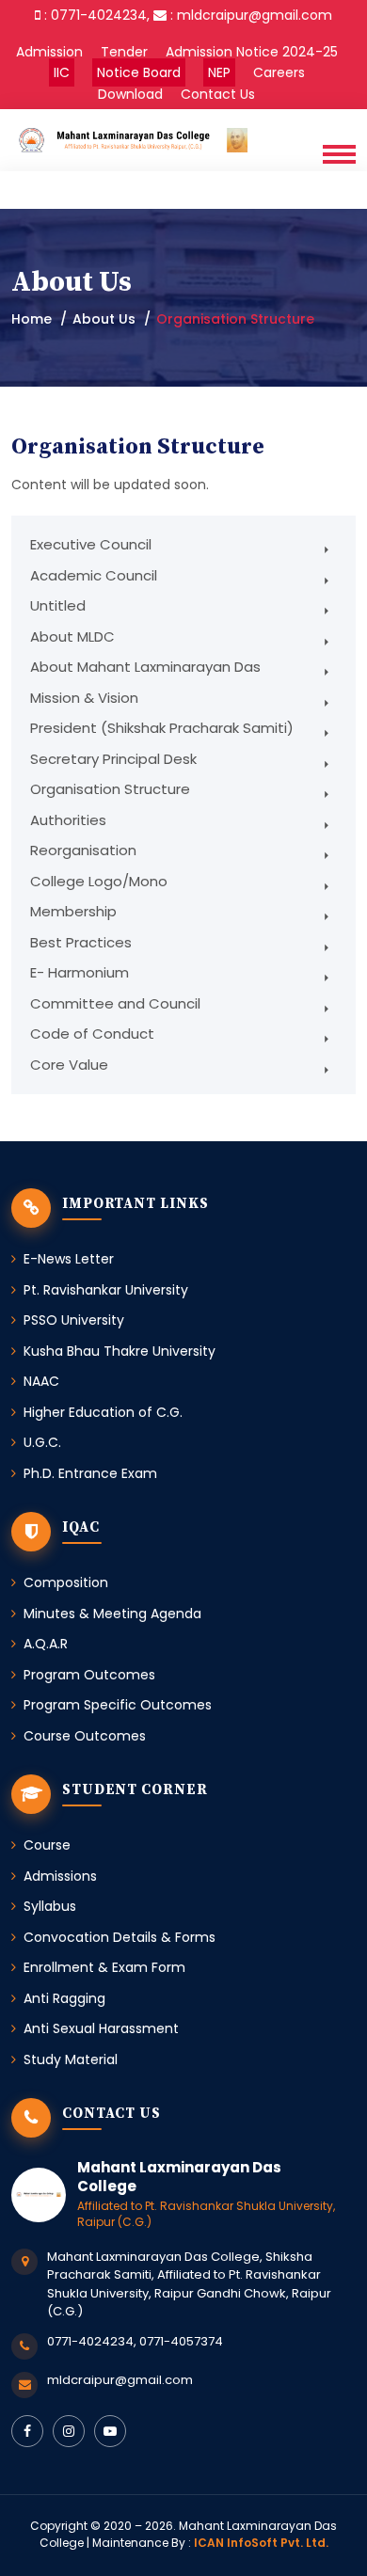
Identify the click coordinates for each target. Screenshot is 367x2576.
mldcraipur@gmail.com (120, 2380)
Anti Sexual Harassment (101, 2028)
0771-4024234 (90, 2341)
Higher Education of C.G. (103, 1412)
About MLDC (72, 636)
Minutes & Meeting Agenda (112, 1614)
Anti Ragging (64, 1998)
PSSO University (74, 1320)
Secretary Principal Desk (113, 759)
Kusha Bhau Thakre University (120, 1351)
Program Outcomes (89, 1675)
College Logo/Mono (99, 881)
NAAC (41, 1381)
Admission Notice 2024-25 (252, 52)
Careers (279, 72)
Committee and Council (115, 1003)
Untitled (58, 605)
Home (32, 319)
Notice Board (139, 72)
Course (47, 1845)
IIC (62, 72)
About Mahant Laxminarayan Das (145, 667)
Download (130, 94)
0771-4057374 (181, 2341)
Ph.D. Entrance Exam (90, 1473)
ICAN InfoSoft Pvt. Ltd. (261, 2543)
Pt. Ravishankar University (106, 1290)
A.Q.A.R (46, 1644)
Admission (49, 52)
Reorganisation (83, 850)
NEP (219, 72)
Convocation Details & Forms (120, 1937)
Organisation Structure (110, 789)
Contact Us (218, 94)
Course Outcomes (85, 1736)
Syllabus (50, 1906)
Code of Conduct (92, 1034)
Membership (73, 911)
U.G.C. (42, 1442)
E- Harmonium (80, 972)
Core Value (69, 1065)
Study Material (71, 2059)
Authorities (68, 820)
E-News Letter (69, 1259)
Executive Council (91, 544)
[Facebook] (27, 2431)
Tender (124, 52)
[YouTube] (110, 2431)
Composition (66, 1582)
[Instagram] (69, 2431)
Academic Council (94, 575)
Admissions (60, 1876)
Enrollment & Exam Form (104, 1967)
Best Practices (81, 942)
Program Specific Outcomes (118, 1705)
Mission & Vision (84, 698)
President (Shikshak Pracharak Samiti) (162, 728)
